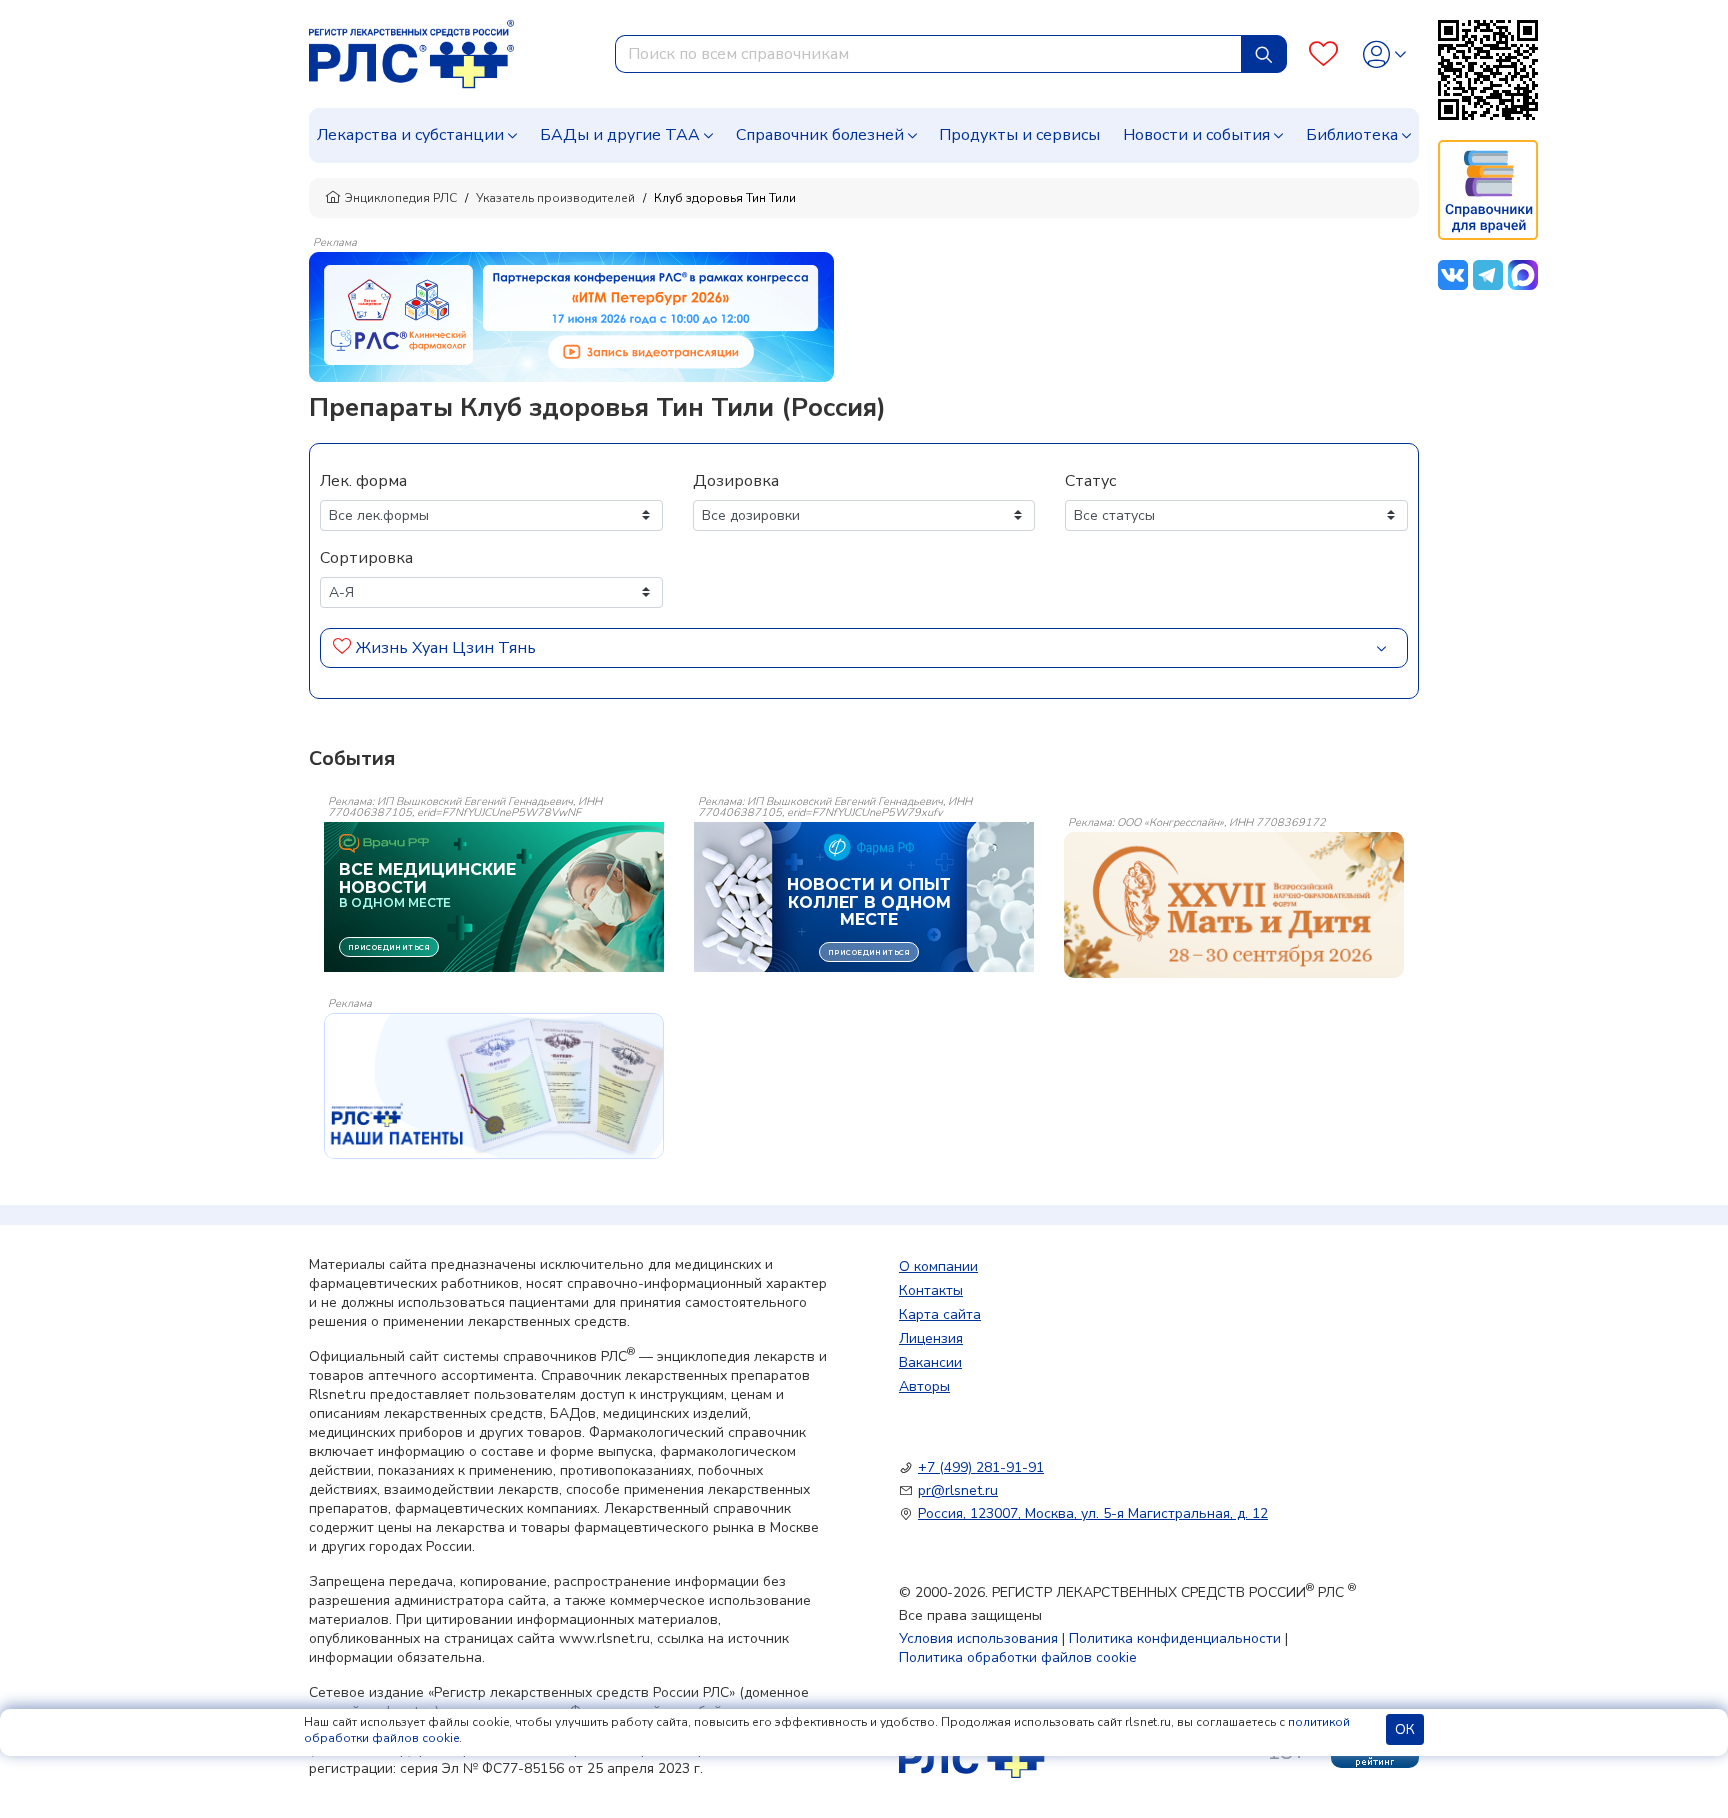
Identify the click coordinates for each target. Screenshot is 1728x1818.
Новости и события (1196, 135)
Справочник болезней (820, 135)
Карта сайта (940, 1314)
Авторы (924, 1386)
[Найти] (1264, 54)
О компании (938, 1266)
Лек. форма (363, 481)
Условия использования (978, 1638)
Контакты (931, 1290)
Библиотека (1352, 135)
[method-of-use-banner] (571, 316)
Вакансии (930, 1362)
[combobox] (928, 54)
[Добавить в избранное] (342, 648)
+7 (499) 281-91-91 (981, 1467)
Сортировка (366, 558)
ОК (1405, 1729)
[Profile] (1384, 54)
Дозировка (736, 481)
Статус (1090, 481)
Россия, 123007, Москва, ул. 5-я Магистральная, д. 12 (1093, 1513)
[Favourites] (1323, 54)
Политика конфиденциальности (1175, 1638)
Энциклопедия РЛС (401, 198)
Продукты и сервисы (1019, 135)
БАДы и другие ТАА (620, 135)
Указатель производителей (555, 198)
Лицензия (931, 1338)
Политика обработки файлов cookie (1018, 1657)
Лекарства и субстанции (410, 135)
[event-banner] (1234, 905)
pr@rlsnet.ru (958, 1490)
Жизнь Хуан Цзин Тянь (446, 648)
